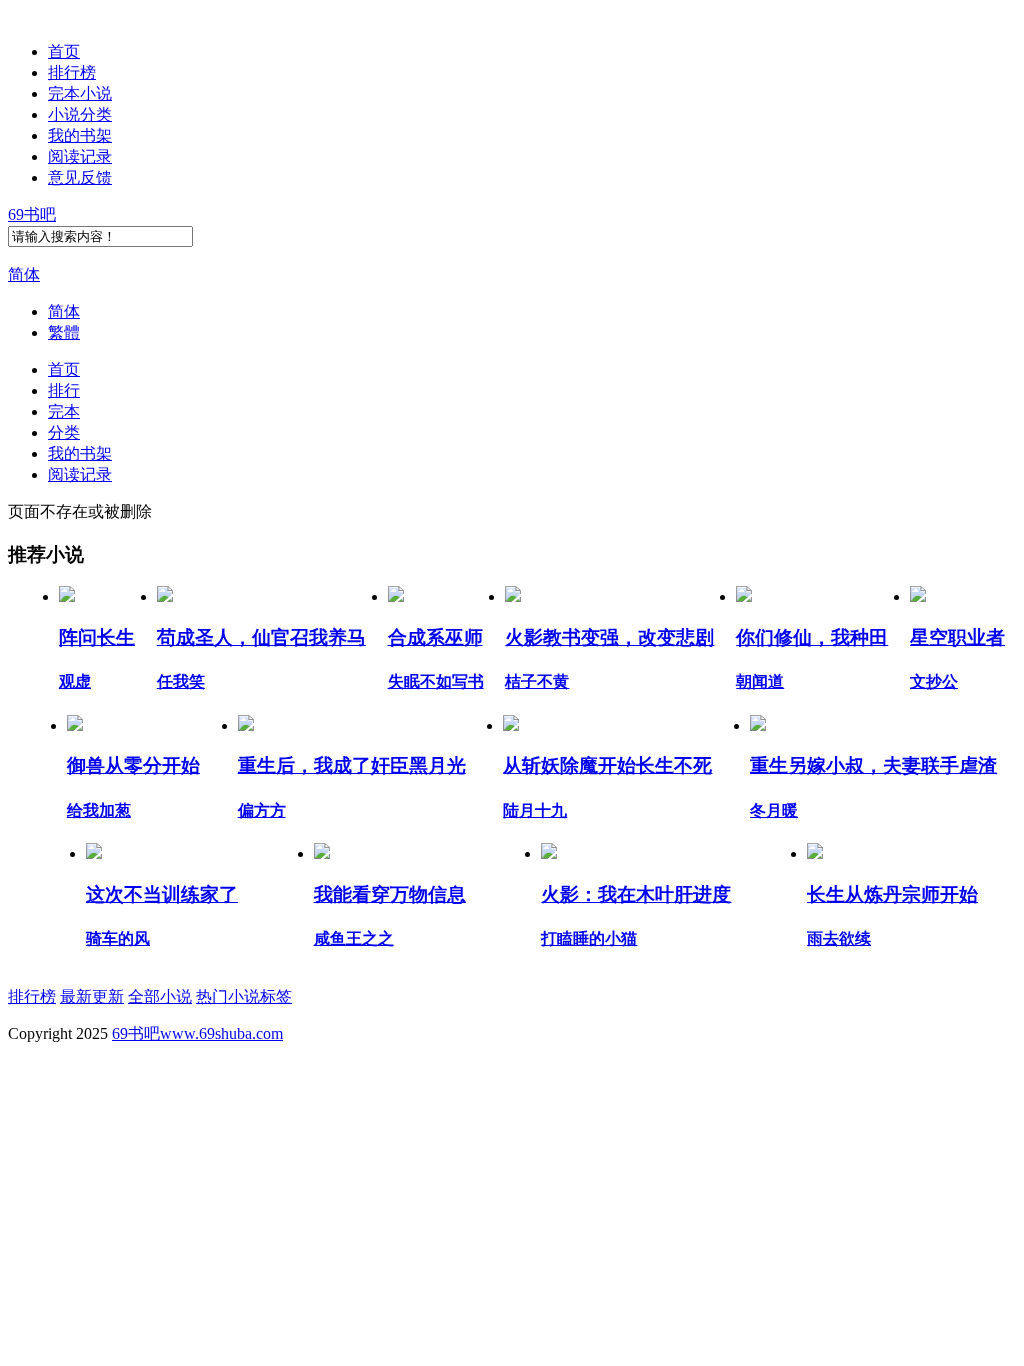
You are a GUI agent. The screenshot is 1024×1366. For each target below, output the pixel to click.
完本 (64, 411)
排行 (64, 390)
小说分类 (80, 114)
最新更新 (92, 996)
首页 (64, 51)
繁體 (64, 332)
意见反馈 (80, 177)
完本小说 (80, 93)
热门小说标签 (244, 996)
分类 (64, 432)
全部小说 (160, 996)
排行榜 (72, 72)
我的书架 (80, 135)
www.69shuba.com (221, 1033)
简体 (24, 274)
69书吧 (32, 214)
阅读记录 (80, 156)
